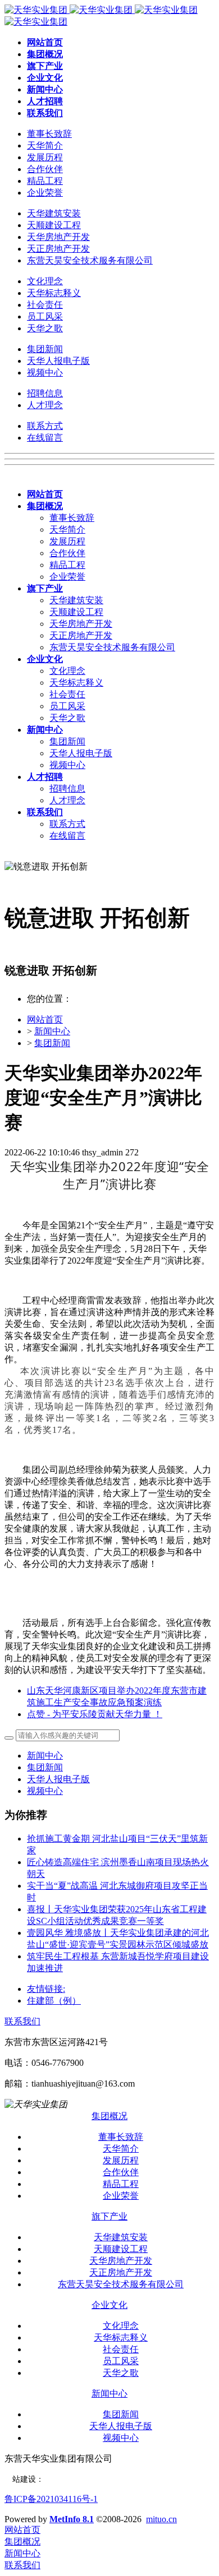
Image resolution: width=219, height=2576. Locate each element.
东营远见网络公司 (75, 2479)
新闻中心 (52, 1031)
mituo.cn (161, 2519)
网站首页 (45, 1019)
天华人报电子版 (58, 1779)
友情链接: (46, 1989)
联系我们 (22, 2021)
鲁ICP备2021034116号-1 (51, 2499)
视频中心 (45, 1791)
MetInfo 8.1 (72, 2519)
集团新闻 (52, 1043)
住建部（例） (54, 2001)
